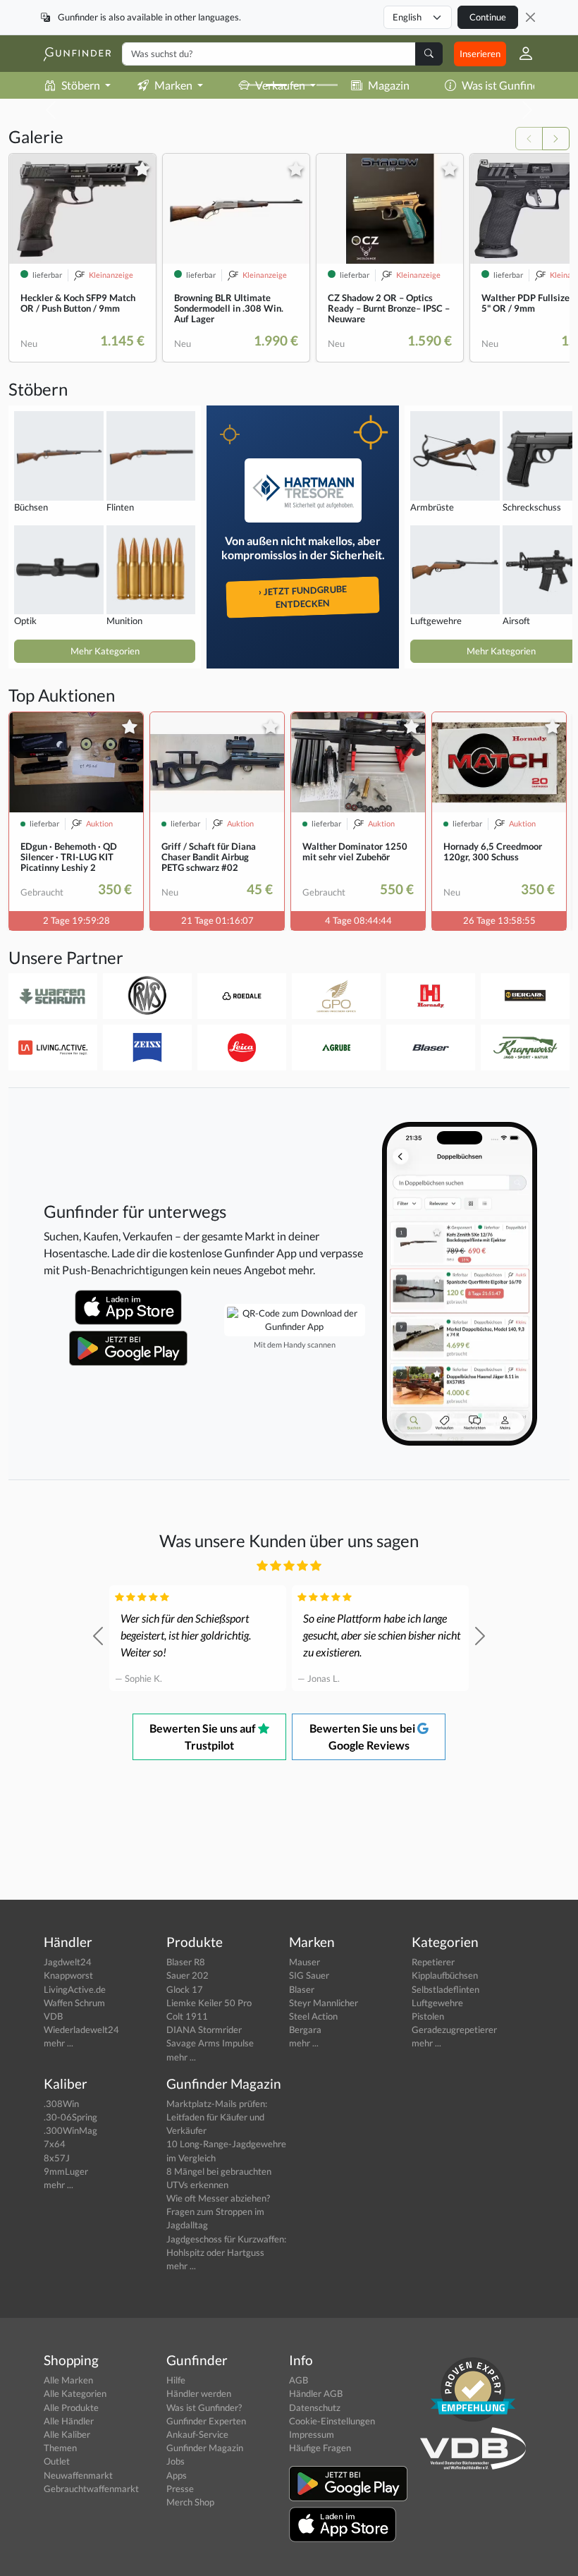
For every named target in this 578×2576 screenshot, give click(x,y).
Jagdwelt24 (68, 1962)
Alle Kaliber (67, 2434)
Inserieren (480, 54)
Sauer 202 (187, 1975)
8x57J (57, 2158)
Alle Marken (68, 2380)
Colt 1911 (187, 2016)
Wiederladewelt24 (81, 2029)
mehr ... (59, 2043)
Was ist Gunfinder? (508, 85)
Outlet (57, 2461)
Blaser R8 (186, 1962)
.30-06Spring (70, 2117)
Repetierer (433, 1962)
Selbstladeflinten (445, 1989)
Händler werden (199, 2393)
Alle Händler (69, 2421)
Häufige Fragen (320, 2448)
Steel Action (313, 2016)
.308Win (61, 2104)
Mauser (305, 1962)
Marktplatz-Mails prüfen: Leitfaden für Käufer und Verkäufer (217, 2117)
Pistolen (428, 2016)
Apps (177, 2475)
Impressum (312, 2434)
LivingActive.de (75, 1989)
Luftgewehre (437, 2003)
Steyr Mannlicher (324, 2003)
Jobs (176, 2461)
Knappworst (68, 1975)
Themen (60, 2448)
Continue (488, 17)
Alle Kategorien (75, 2393)
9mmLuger (66, 2171)
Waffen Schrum (74, 2003)
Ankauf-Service (197, 2434)
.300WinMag (70, 2130)
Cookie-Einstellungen (332, 2421)
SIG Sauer (309, 1975)
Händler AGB (316, 2393)
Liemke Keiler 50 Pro (209, 2003)
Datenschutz (315, 2407)
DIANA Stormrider (204, 2029)
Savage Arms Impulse (210, 2043)
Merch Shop (190, 2502)
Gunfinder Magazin (205, 2448)
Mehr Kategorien (105, 651)
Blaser (302, 1989)
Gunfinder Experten (206, 2421)
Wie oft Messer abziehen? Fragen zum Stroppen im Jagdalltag (218, 2211)
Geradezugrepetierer (454, 2029)
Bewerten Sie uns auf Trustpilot (204, 1736)
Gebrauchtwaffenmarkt (91, 2489)
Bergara (305, 2029)
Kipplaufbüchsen (445, 1975)
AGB (299, 2380)
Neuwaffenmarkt (78, 2475)
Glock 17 (185, 1989)
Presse (180, 2489)
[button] (520, 54)
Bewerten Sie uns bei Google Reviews (363, 1736)
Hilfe (176, 2380)
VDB (53, 2016)
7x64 (55, 2144)
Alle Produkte (71, 2407)
